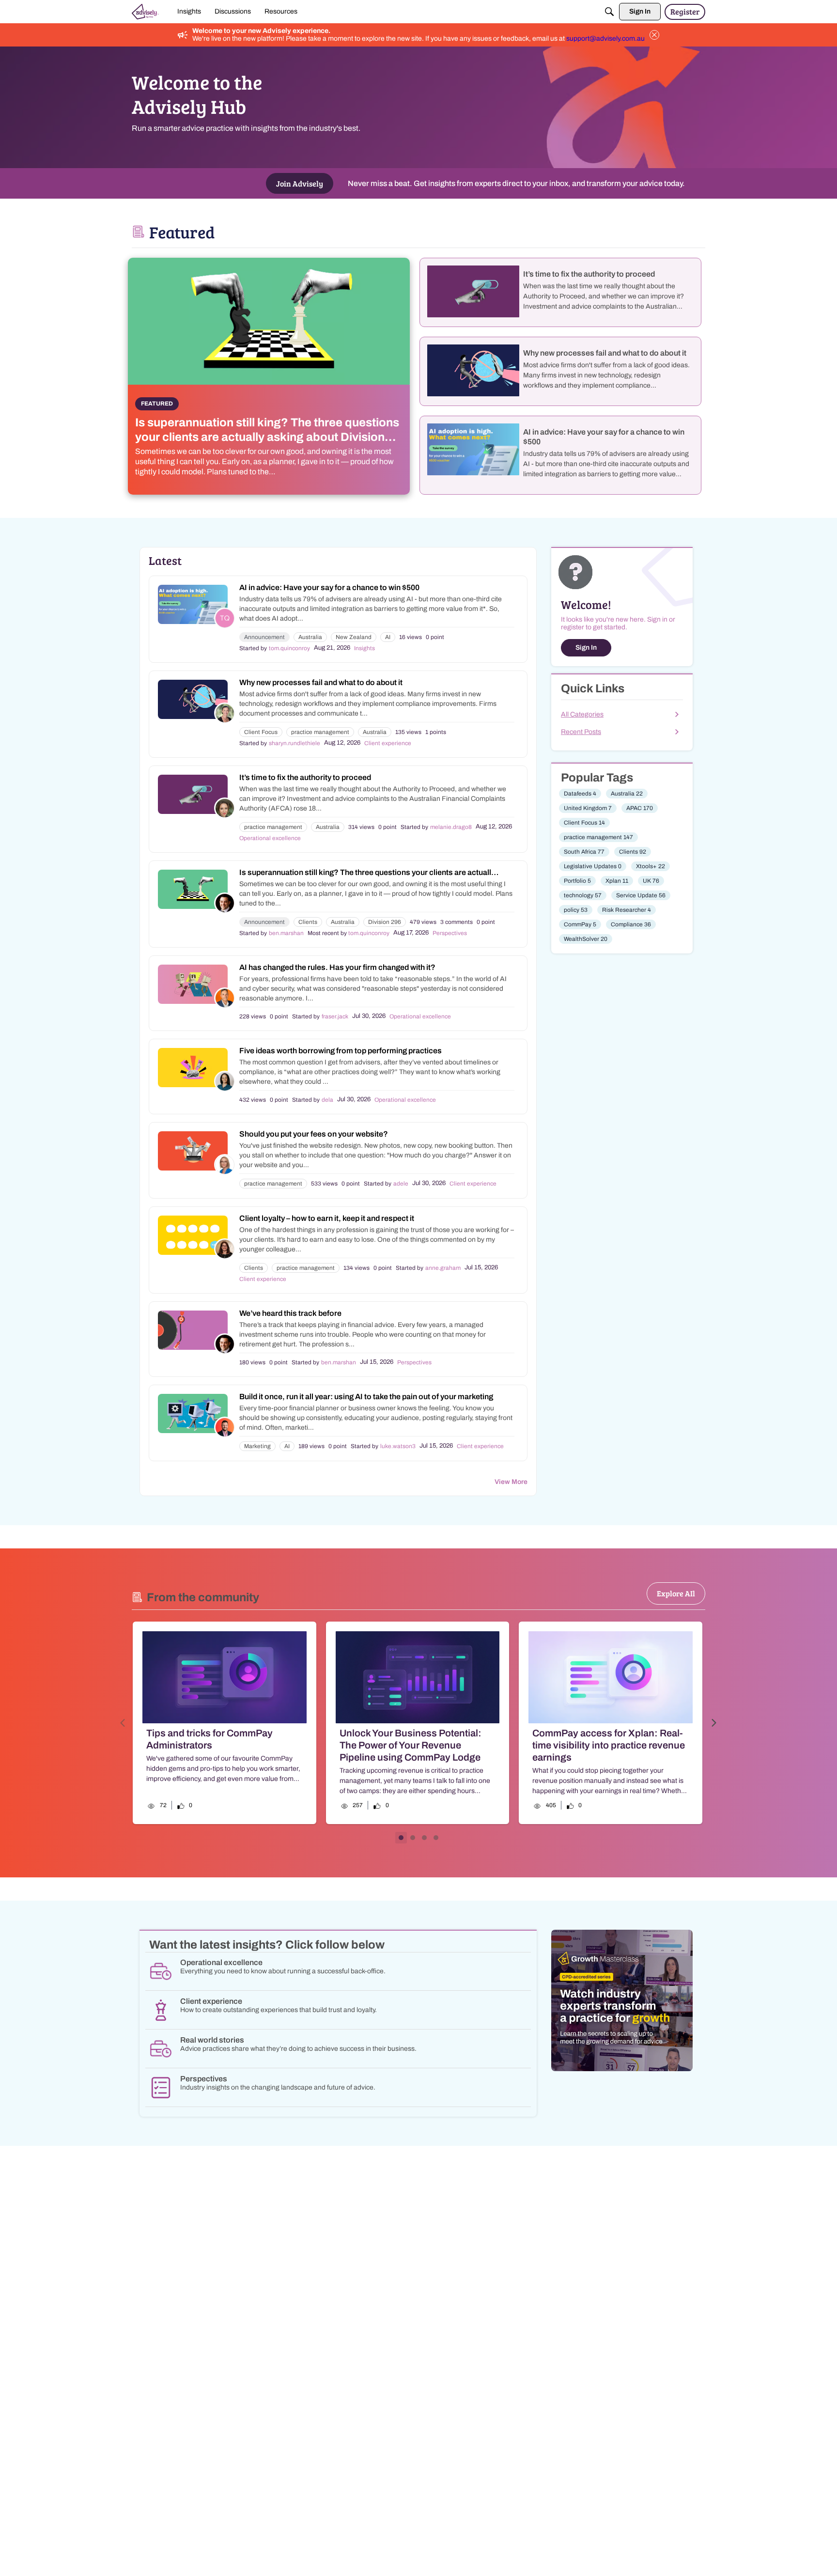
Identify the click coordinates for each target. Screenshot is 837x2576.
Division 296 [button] (385, 922)
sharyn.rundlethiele (294, 743)
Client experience (388, 743)
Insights (364, 648)
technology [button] (583, 895)
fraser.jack (335, 1016)
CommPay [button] (580, 924)
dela (327, 1100)
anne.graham (443, 1268)
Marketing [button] (257, 1446)
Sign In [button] (586, 648)
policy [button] (576, 910)
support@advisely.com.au (605, 39)
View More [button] (511, 1482)
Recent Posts (581, 732)
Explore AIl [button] (676, 1593)
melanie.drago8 (451, 827)
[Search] (609, 12)
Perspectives (450, 933)
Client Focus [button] (261, 732)
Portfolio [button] (577, 881)
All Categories (582, 714)
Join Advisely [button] (300, 183)
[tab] (401, 1838)
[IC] (145, 12)
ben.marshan (286, 933)
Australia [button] (310, 637)
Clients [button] (308, 922)
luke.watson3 (398, 1446)
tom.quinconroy (289, 648)
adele (401, 1184)
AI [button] (388, 637)
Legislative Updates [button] (593, 866)
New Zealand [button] (354, 637)
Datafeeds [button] (580, 794)
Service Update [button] (641, 895)
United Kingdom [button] (588, 808)
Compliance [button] (631, 924)
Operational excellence (270, 838)
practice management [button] (320, 732)
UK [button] (651, 881)
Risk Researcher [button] (627, 910)
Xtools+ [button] (651, 866)
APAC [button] (640, 808)
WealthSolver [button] (586, 939)
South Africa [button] (584, 852)
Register (685, 11)
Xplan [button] (617, 881)
